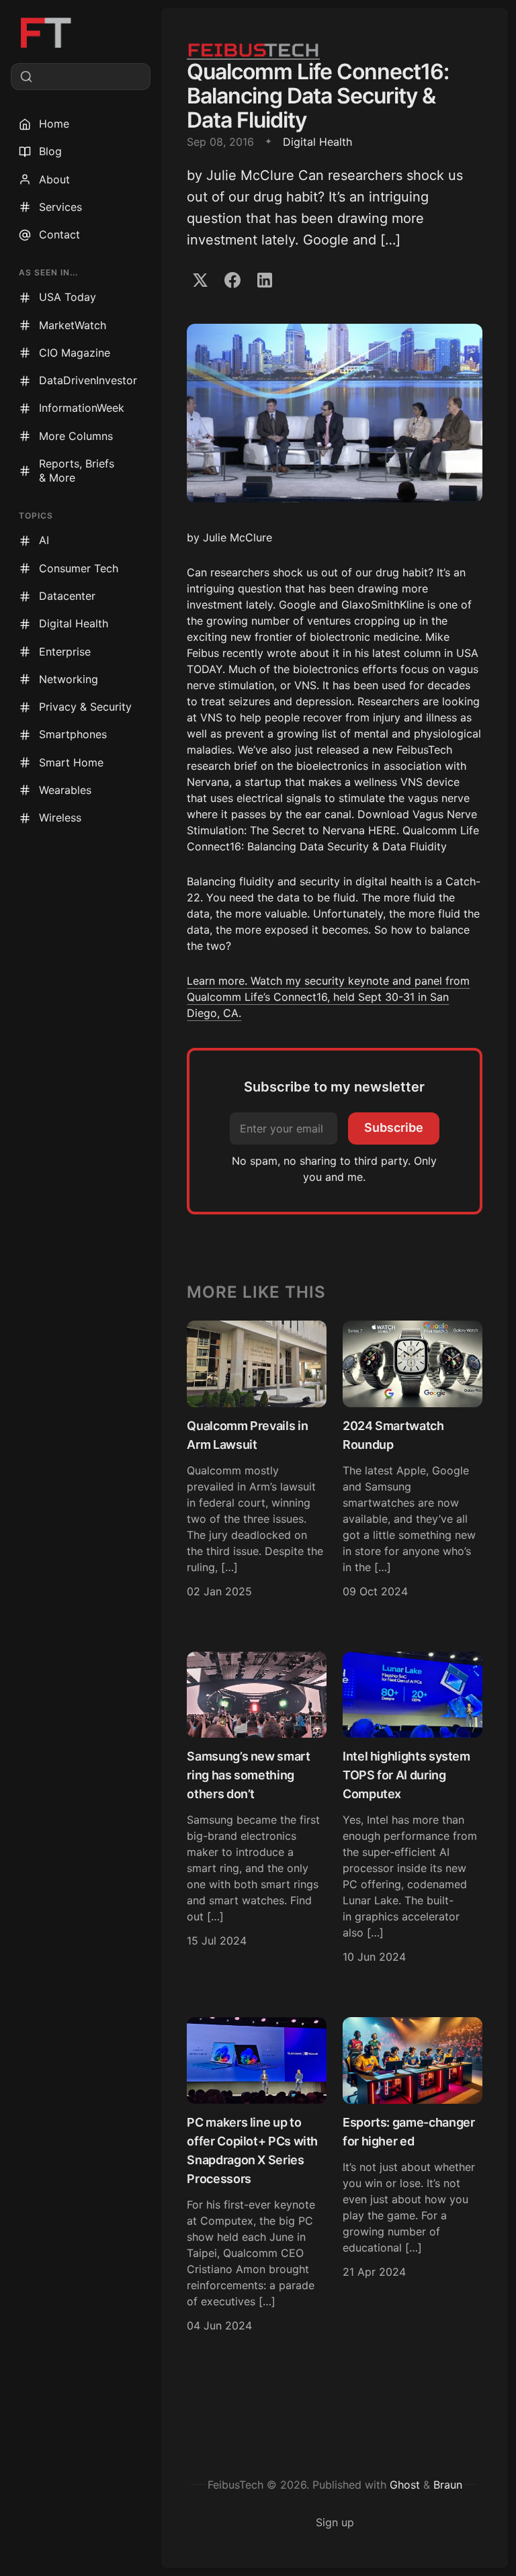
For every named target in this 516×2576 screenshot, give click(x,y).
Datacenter (67, 596)
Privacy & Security (85, 707)
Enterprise (65, 652)
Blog (50, 151)
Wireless (60, 817)
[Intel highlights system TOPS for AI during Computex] (413, 1810)
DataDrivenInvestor (88, 380)
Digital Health (74, 623)
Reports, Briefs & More (77, 471)
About (54, 179)
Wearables (65, 790)
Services (60, 207)
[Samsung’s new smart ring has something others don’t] (257, 1810)
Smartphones (73, 734)
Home (54, 124)
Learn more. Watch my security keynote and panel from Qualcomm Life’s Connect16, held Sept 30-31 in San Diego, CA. (328, 997)
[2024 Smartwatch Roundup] (413, 1461)
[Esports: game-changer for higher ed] (413, 2177)
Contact (59, 234)
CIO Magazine (75, 353)
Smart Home (71, 762)
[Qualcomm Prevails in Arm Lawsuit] (257, 1461)
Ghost (405, 2485)
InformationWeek (82, 408)
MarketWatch (73, 325)
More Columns (76, 436)
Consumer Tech (79, 568)
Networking (69, 679)
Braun (448, 2485)
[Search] (81, 77)
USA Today (68, 297)
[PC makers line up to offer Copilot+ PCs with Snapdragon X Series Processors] (257, 2177)
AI (44, 540)
